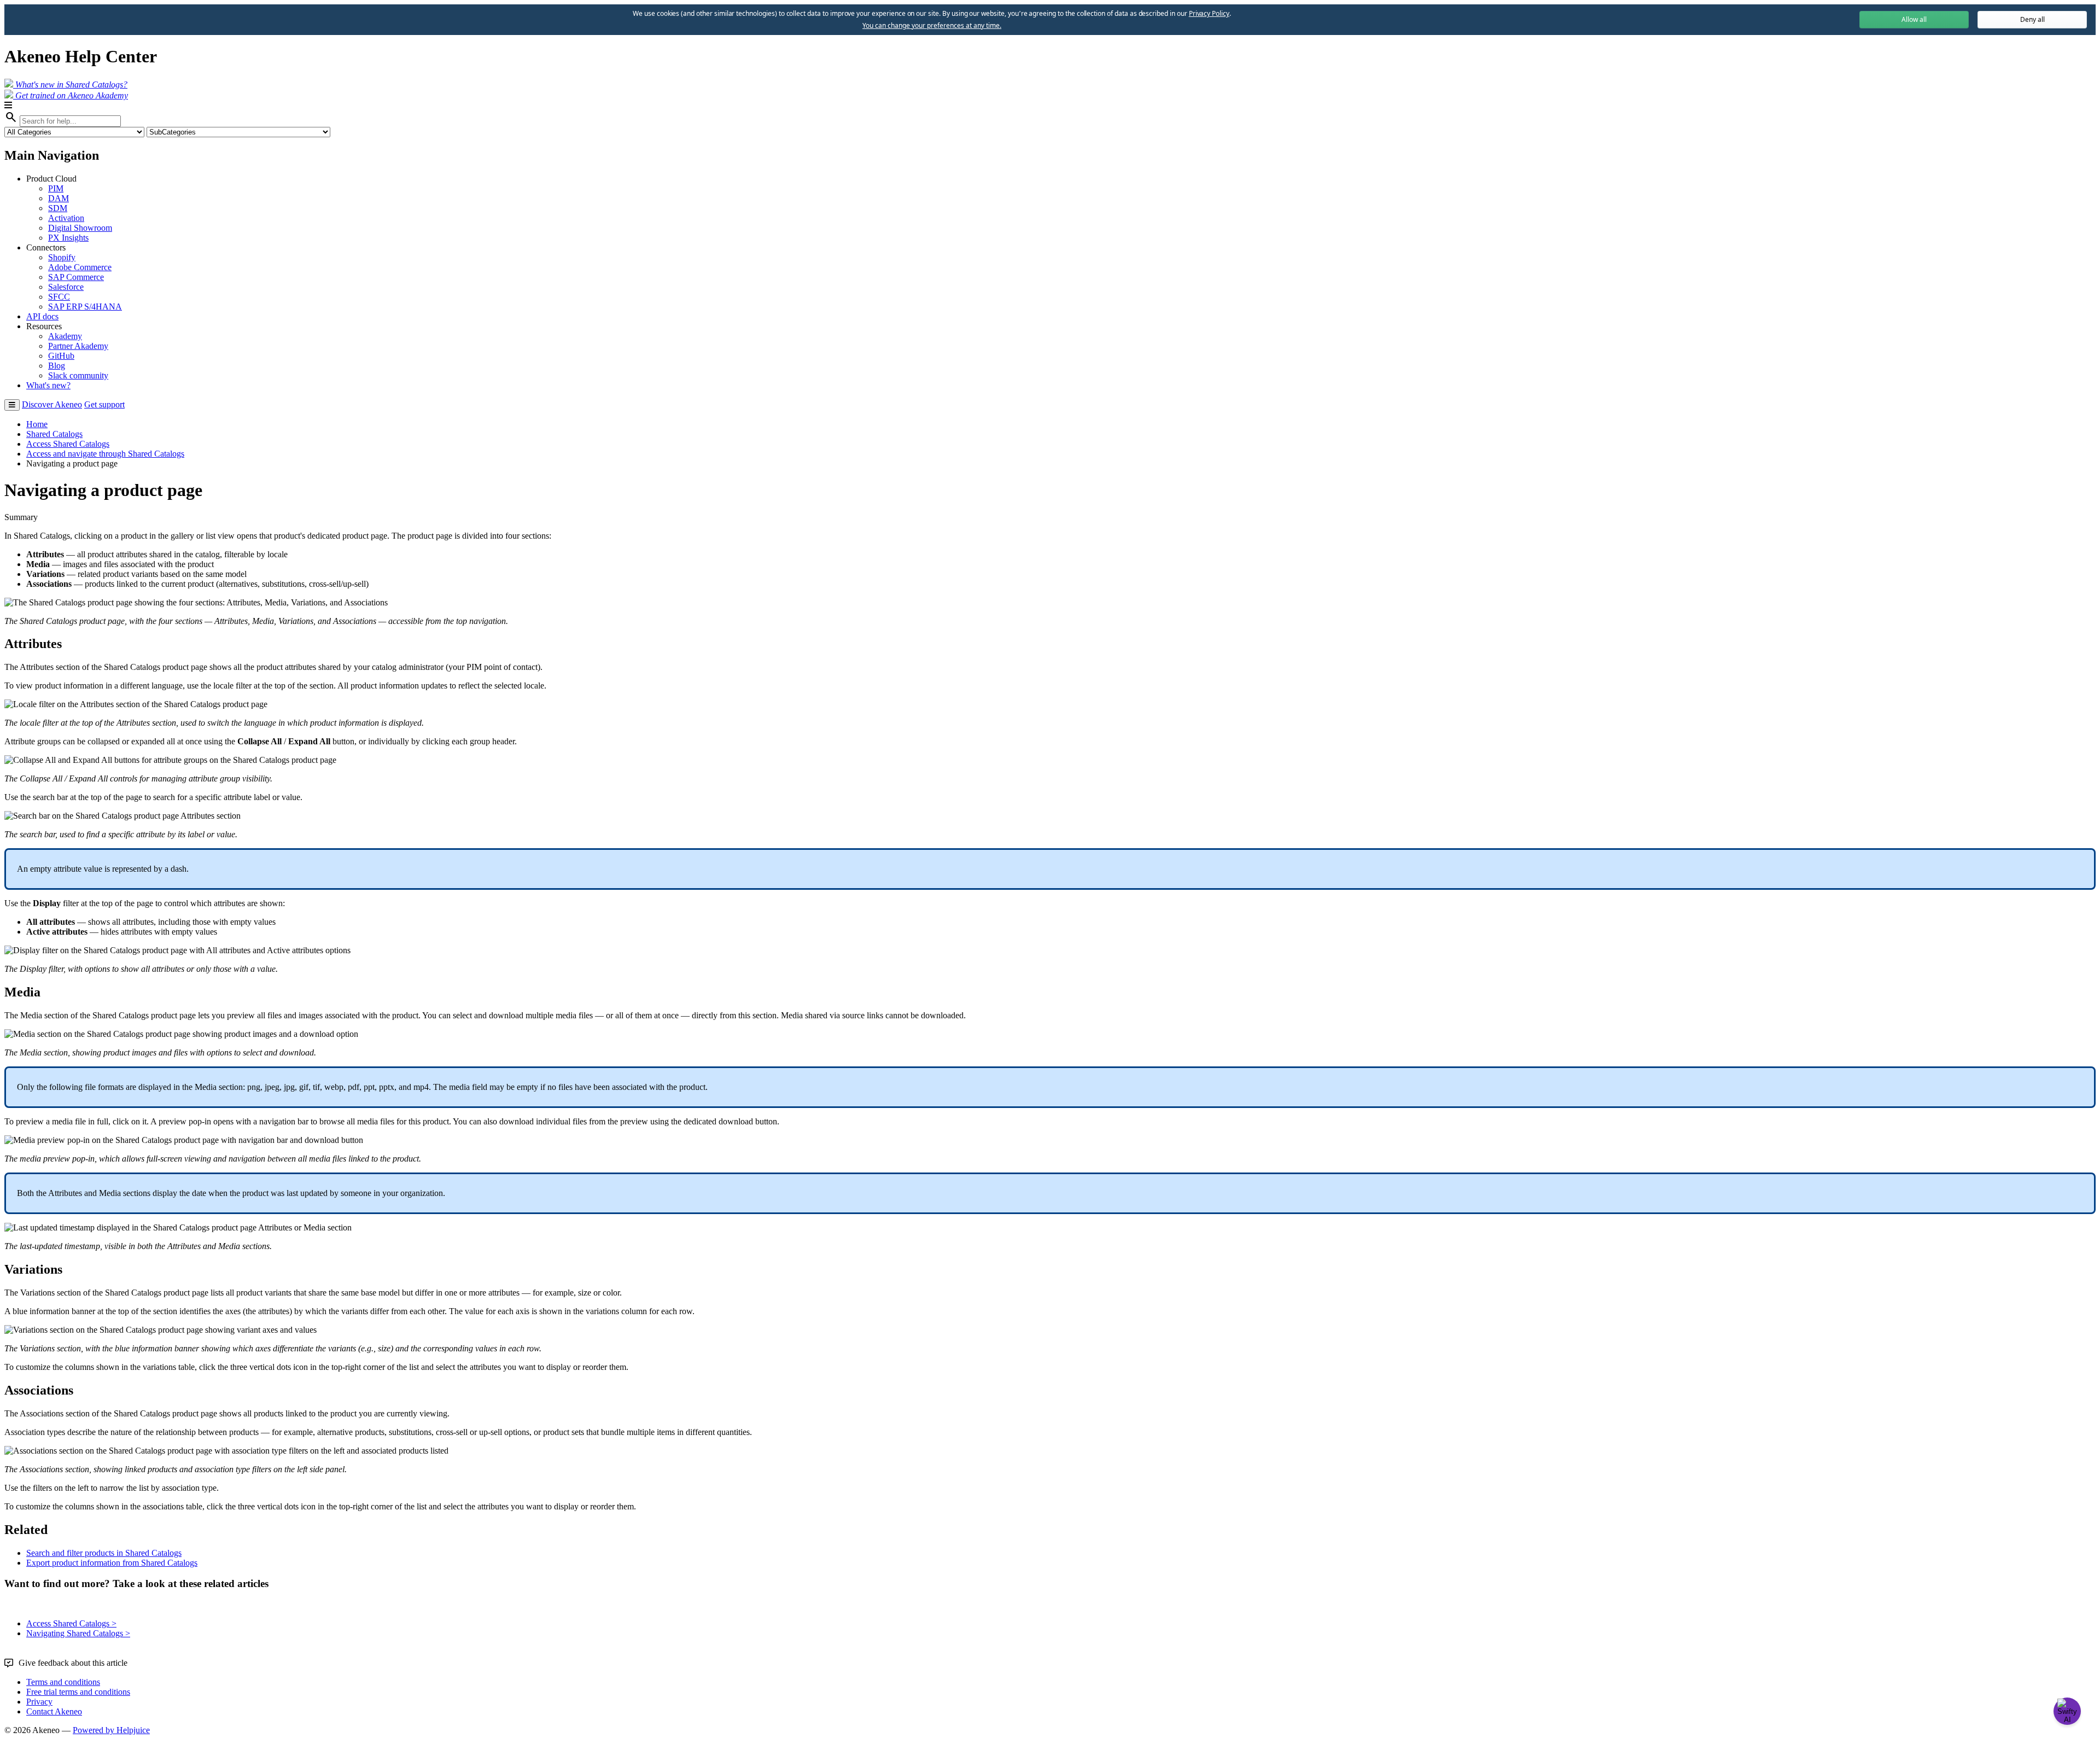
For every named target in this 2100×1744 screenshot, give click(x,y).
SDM (58, 208)
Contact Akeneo (54, 1711)
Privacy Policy (1209, 13)
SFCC (59, 297)
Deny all (2032, 19)
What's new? (48, 385)
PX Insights (68, 238)
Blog (57, 366)
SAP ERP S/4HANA (85, 307)
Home (37, 424)
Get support (104, 404)
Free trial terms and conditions (78, 1692)
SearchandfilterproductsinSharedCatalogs (104, 1553)
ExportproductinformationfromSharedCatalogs (112, 1563)
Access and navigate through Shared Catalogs (105, 454)
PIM (56, 188)
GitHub (61, 356)
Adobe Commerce (80, 267)
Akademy (65, 336)
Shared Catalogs (54, 434)
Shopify (62, 257)
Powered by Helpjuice (111, 1730)
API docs (42, 316)
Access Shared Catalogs (68, 444)
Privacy (39, 1702)
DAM (59, 198)
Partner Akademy (78, 346)
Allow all (1914, 19)
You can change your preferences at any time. (932, 26)
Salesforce (66, 287)
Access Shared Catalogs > (71, 1623)
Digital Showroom (80, 228)
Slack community (78, 375)
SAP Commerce (76, 277)
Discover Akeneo (52, 404)
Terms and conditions (63, 1682)
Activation (66, 218)
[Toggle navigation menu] (12, 405)
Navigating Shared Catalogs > (78, 1633)
